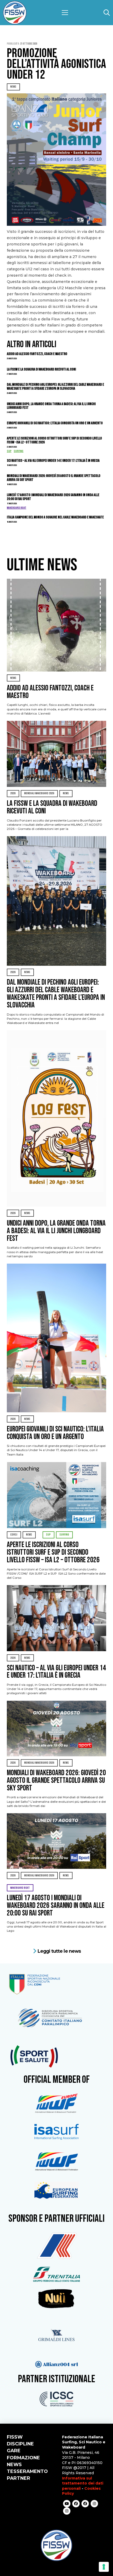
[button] (65, 13)
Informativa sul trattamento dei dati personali (83, 2483)
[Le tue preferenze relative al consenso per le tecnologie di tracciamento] (104, 2567)
